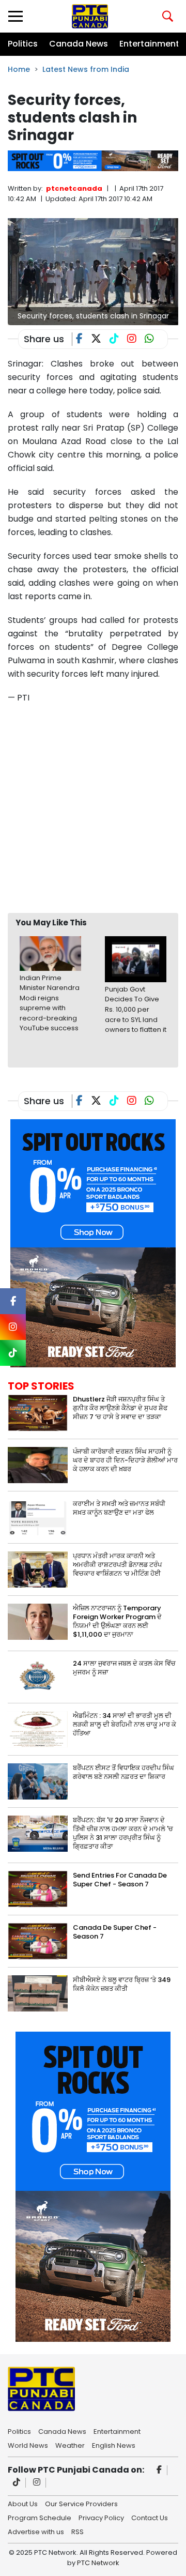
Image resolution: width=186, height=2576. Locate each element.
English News (114, 2445)
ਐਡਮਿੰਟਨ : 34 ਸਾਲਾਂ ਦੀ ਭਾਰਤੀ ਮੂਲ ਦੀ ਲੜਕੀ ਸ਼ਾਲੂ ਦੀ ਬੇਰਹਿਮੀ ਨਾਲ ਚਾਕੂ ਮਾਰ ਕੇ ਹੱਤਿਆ (125, 1724)
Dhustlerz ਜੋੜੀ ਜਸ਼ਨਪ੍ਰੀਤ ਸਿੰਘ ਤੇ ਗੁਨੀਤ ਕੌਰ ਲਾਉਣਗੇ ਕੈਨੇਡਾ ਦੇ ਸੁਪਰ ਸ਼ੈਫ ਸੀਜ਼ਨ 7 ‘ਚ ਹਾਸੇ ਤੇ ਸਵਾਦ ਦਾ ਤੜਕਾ (120, 1408)
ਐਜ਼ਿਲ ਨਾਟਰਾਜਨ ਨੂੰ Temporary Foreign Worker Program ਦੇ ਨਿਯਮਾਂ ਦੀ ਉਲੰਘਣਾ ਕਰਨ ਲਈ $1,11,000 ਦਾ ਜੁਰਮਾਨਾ (117, 1621)
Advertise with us (36, 2531)
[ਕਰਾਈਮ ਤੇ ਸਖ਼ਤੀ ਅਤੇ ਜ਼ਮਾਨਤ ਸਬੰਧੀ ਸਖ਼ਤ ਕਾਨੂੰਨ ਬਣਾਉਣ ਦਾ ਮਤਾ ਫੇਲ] (38, 1516)
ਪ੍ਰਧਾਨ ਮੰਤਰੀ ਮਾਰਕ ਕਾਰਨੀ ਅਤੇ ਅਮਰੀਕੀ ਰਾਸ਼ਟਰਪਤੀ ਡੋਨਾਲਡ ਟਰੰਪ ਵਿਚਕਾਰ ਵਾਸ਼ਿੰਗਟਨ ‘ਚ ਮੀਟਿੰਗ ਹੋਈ (117, 1565)
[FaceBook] (83, 340)
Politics (23, 44)
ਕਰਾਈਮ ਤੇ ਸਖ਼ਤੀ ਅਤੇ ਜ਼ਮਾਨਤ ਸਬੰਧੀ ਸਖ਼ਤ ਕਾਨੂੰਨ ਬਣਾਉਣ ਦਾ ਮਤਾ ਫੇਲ (119, 1508)
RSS (78, 2531)
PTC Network (98, 2563)
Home (19, 69)
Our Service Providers (81, 2503)
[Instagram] (37, 2483)
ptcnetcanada (74, 188)
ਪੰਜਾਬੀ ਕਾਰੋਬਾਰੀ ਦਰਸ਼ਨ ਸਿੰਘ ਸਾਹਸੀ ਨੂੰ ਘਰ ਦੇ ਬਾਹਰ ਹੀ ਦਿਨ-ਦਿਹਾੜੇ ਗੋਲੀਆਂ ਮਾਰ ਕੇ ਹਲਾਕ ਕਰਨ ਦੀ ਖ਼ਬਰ (125, 1460)
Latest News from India (86, 69)
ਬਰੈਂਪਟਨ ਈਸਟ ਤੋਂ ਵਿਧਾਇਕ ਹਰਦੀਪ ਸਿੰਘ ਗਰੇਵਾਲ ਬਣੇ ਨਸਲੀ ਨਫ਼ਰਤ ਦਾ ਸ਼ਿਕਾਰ (123, 1772)
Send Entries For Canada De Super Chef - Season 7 (120, 1880)
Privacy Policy (101, 2517)
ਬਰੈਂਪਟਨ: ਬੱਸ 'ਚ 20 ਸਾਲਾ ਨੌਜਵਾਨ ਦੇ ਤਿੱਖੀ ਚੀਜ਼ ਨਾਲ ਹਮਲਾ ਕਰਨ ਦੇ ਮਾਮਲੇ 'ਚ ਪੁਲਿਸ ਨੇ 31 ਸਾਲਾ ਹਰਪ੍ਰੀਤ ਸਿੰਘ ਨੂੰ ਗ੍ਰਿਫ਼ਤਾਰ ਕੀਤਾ (123, 1833)
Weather (70, 2445)
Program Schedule (40, 2517)
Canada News (79, 44)
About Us (23, 2503)
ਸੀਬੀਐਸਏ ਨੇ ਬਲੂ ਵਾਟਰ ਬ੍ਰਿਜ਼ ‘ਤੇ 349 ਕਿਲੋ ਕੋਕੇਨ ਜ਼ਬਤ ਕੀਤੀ (122, 1984)
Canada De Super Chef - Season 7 (115, 1932)
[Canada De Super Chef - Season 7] (38, 1940)
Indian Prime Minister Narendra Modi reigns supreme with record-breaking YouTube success (50, 1003)
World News (28, 2445)
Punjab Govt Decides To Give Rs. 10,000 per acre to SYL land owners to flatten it (136, 1009)
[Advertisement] (93, 808)
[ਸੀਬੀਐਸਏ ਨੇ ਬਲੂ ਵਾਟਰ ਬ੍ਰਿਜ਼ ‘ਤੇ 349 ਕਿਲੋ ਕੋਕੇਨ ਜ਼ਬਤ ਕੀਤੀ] (38, 1993)
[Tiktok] (17, 2483)
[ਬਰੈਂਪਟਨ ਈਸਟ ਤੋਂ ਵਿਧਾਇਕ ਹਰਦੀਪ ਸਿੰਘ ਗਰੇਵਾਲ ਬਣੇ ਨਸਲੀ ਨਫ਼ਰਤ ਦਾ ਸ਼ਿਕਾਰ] (38, 1781)
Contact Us (150, 2517)
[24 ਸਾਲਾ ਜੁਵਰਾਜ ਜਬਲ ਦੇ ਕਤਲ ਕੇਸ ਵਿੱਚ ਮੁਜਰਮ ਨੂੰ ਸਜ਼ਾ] (38, 1676)
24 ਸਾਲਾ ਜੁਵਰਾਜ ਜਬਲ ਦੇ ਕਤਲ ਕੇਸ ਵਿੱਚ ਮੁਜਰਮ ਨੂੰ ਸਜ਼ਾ (124, 1668)
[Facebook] (159, 2470)
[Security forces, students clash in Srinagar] (93, 271)
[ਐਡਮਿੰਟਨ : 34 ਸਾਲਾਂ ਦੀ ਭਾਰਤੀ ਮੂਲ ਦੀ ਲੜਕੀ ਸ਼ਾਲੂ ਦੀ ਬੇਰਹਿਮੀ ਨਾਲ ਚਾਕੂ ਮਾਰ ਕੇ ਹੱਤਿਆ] (38, 1728)
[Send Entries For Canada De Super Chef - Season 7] (38, 1888)
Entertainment (149, 44)
